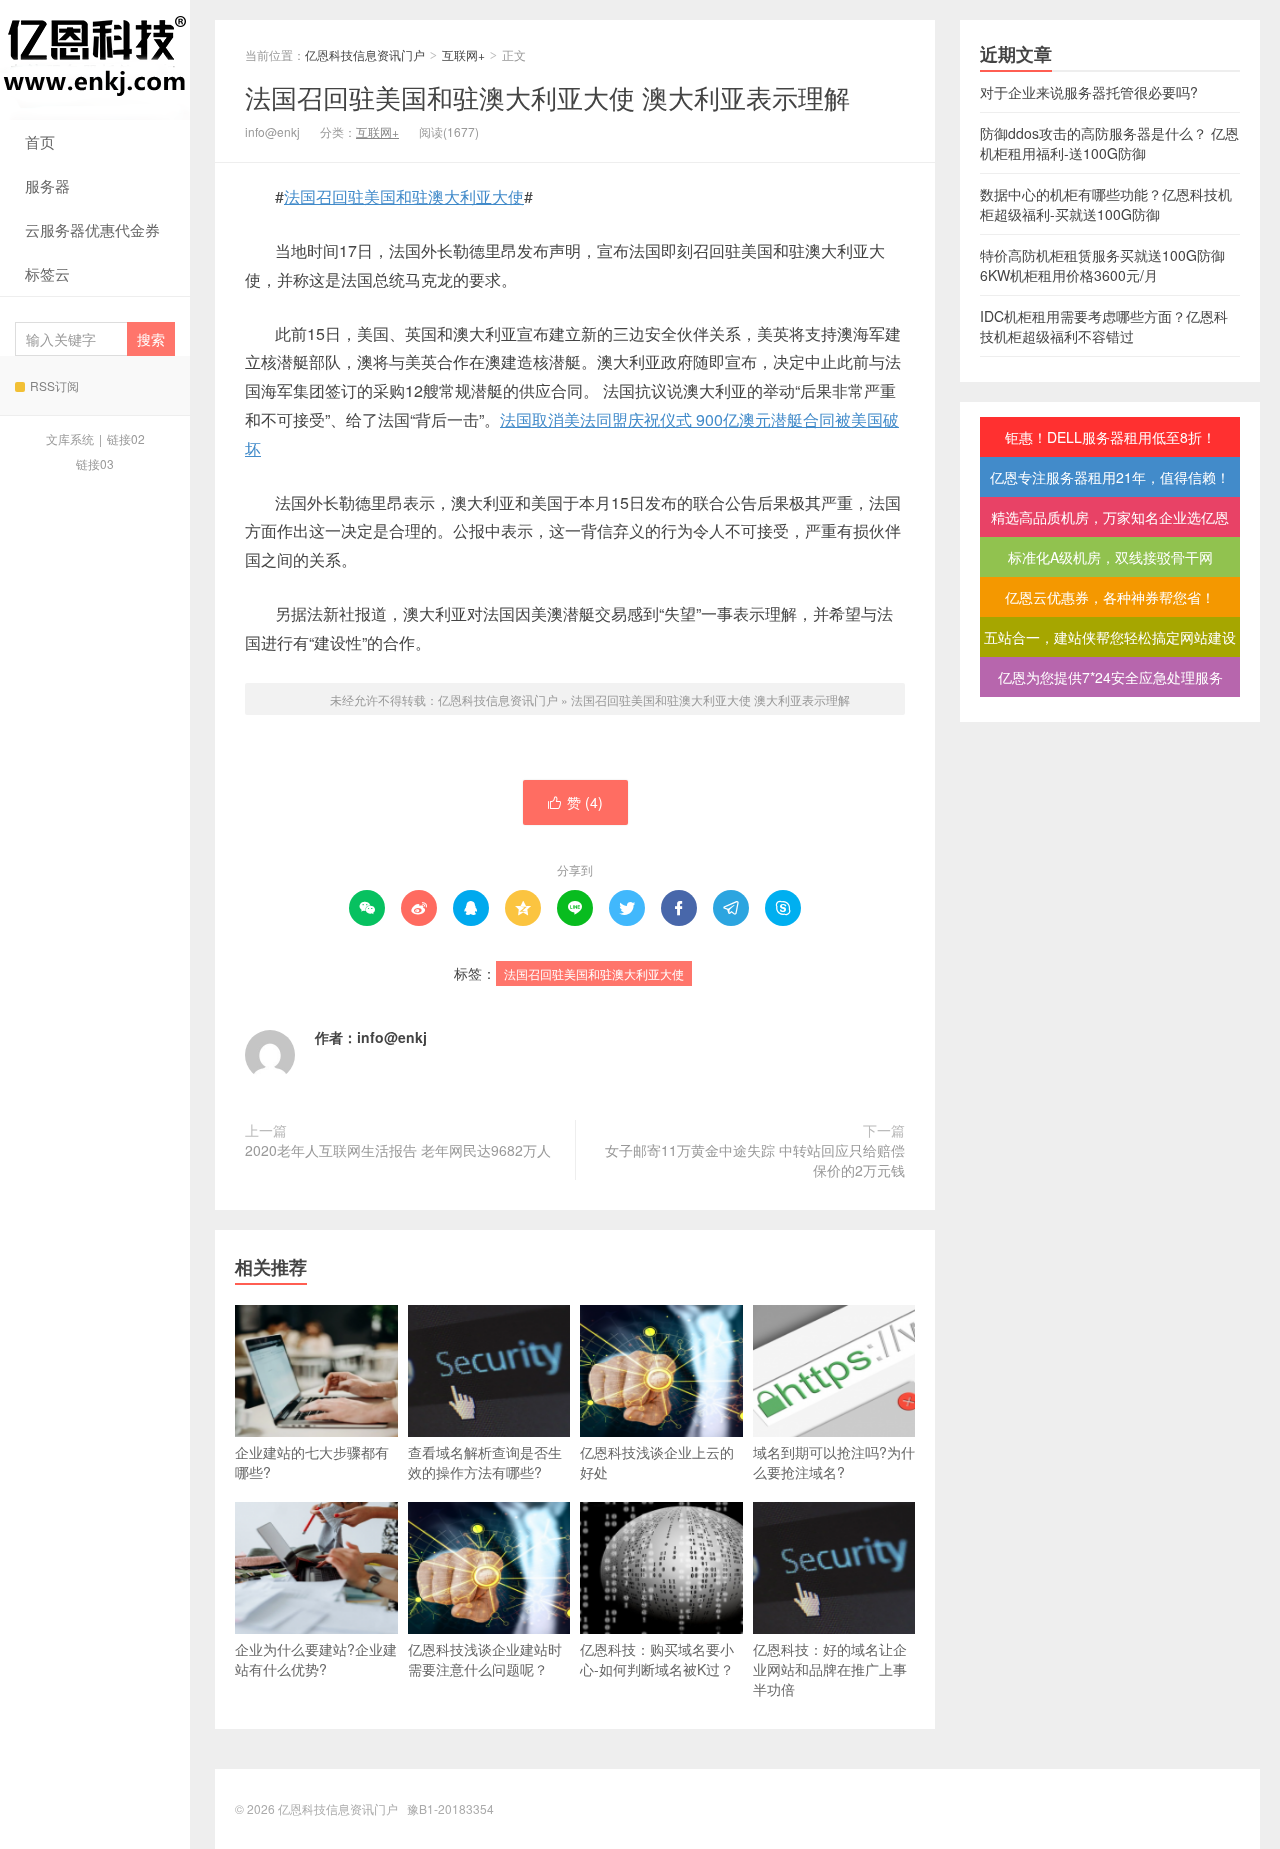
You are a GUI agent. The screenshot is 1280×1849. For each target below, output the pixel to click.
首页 (40, 141)
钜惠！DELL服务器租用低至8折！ (1110, 437)
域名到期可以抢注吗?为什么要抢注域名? (834, 1462)
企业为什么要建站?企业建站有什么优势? (316, 1659)
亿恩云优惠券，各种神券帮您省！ (1110, 597)
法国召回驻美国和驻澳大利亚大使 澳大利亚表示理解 (547, 96)
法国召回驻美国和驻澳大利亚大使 (404, 196)
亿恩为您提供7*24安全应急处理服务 (1110, 677)
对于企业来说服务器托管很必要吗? (1089, 92)
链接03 (95, 463)
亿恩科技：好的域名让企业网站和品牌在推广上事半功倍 (830, 1669)
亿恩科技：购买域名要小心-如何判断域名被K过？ (657, 1659)
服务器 (47, 185)
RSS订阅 (54, 385)
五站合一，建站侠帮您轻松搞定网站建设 (1110, 637)
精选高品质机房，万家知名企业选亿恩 (1110, 517)
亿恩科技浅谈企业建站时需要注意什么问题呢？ (485, 1659)
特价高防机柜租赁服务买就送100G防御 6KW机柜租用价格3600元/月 (1102, 265)
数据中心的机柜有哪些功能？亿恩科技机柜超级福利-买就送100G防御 (1106, 204)
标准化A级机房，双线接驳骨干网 (1110, 557)
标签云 (47, 273)
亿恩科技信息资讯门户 (95, 60)
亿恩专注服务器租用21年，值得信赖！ (1110, 477)
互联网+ (463, 54)
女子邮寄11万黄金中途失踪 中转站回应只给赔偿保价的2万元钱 (755, 1160)
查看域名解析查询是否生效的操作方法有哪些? (485, 1462)
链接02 (126, 438)
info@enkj (392, 1037)
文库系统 (70, 438)
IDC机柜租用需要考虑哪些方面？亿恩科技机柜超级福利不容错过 (1104, 326)
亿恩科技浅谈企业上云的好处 (657, 1462)
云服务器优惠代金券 (92, 229)
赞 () (575, 802)
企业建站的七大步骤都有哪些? (312, 1462)
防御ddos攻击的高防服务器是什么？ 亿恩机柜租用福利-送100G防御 (1109, 143)
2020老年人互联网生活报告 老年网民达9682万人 (398, 1150)
